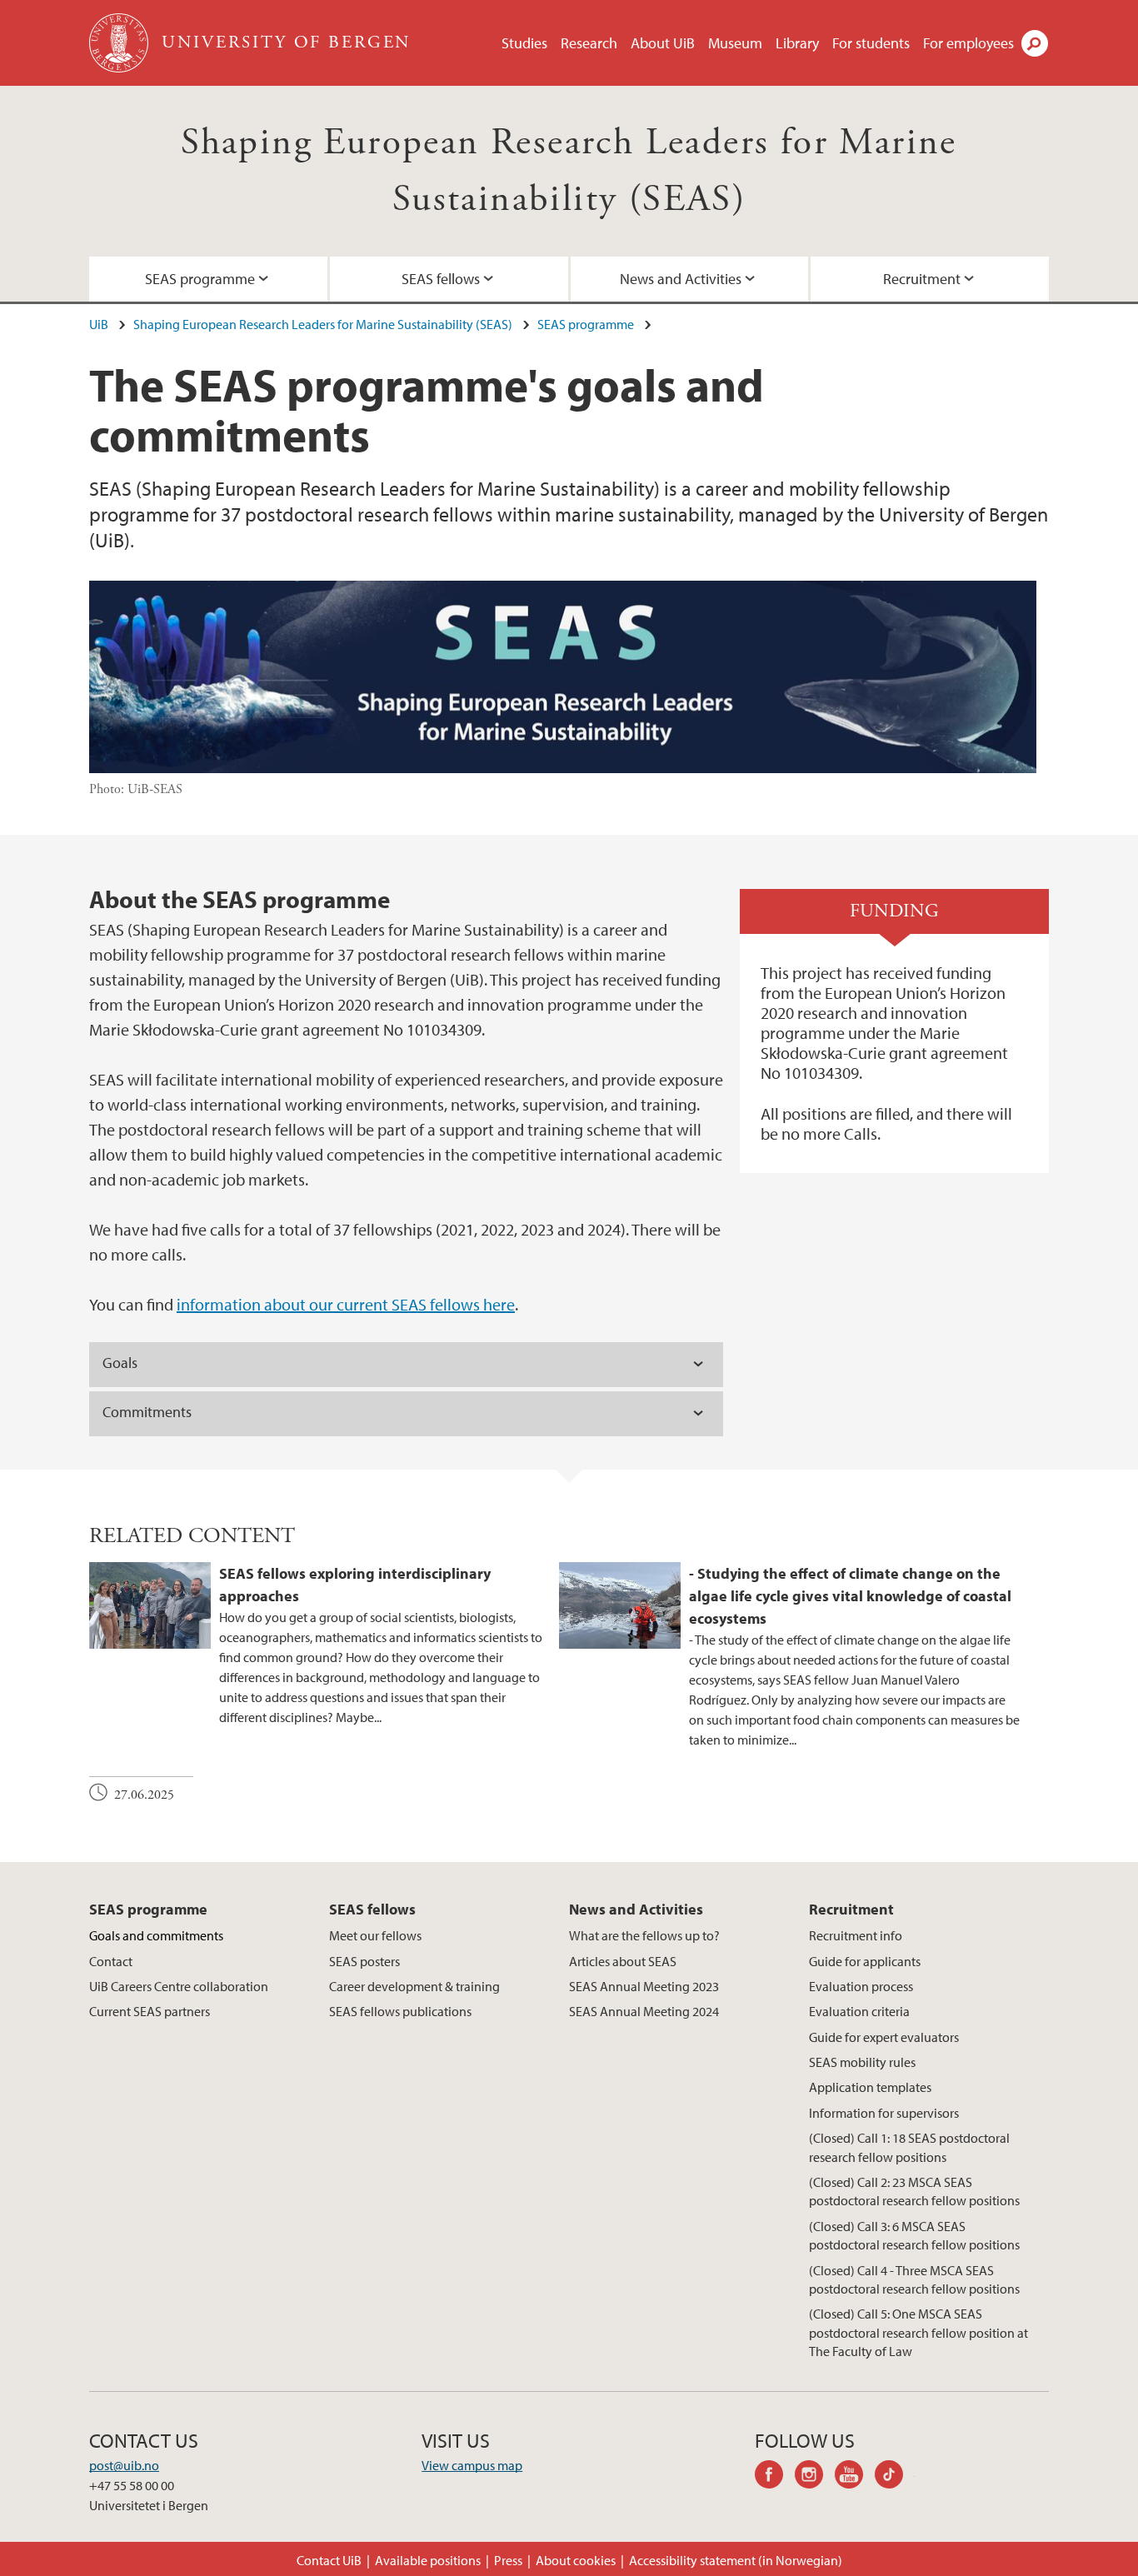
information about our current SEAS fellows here (346, 1304)
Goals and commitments (156, 1935)
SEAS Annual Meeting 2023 (644, 1986)
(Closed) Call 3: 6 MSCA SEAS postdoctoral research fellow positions (914, 2235)
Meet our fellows (375, 1935)
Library (797, 43)
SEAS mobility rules (862, 2062)
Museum (735, 43)
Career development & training (414, 1986)
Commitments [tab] (147, 1412)
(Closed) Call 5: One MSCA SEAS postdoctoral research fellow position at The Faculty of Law (918, 2332)
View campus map (472, 2465)
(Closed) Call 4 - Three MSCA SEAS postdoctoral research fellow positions (914, 2279)
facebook (775, 2477)
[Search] (1035, 43)
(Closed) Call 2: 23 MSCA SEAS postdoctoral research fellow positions (914, 2191)
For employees (968, 43)
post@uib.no (124, 2465)
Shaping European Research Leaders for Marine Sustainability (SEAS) (323, 324)
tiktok (895, 2477)
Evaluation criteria (859, 2011)
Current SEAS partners (150, 2011)
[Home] (120, 43)
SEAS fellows (441, 279)
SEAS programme (200, 279)
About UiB (663, 43)
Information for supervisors (884, 2113)
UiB (99, 324)
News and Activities (681, 279)
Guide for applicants (865, 1961)
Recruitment (922, 279)
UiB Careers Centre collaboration (179, 1986)
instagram (815, 2477)
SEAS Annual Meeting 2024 (644, 2011)
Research (589, 43)
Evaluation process (861, 1986)
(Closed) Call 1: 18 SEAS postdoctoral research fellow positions (909, 2147)
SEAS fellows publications (400, 2011)
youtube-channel (855, 2477)
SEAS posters (364, 1961)
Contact (111, 1961)
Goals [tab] (120, 1363)
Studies (524, 43)
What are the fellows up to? (644, 1935)
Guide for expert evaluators (884, 2037)
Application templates (870, 2087)
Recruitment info (856, 1935)
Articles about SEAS (623, 1961)
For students (871, 43)
